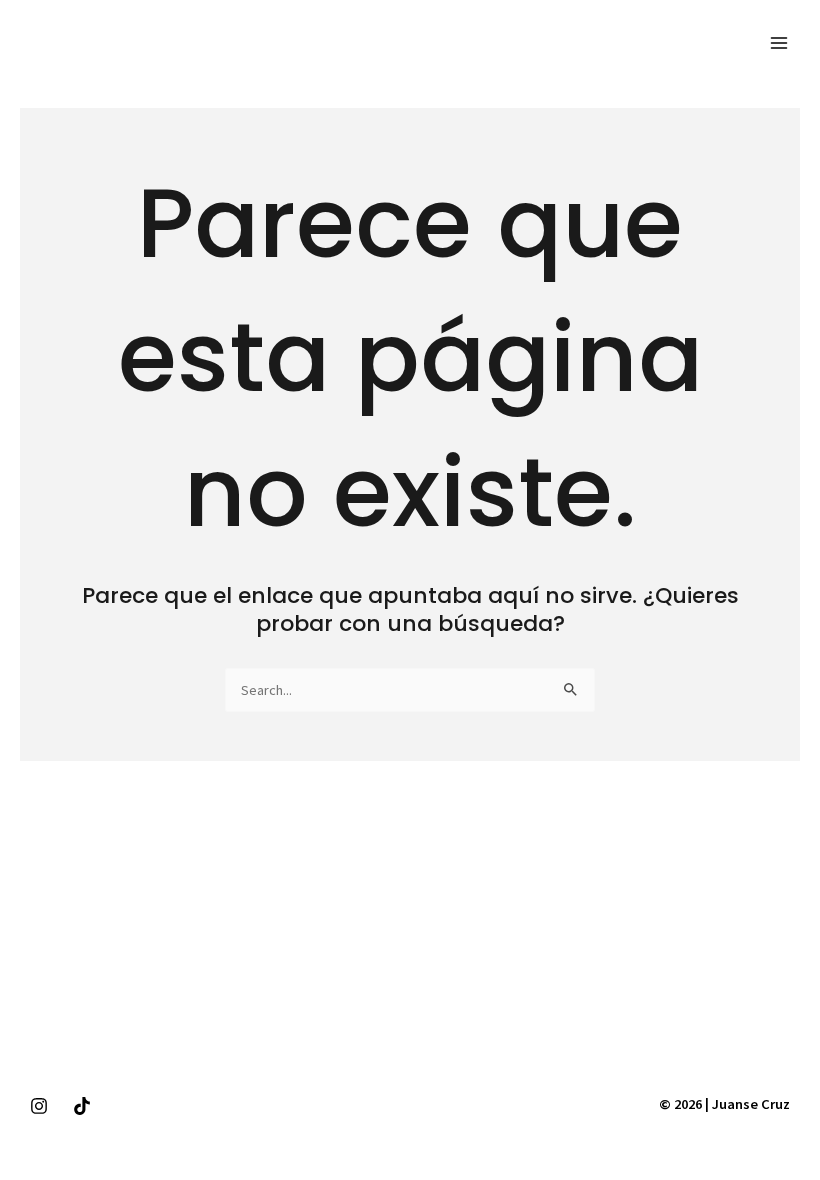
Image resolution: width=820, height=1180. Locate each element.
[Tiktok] (82, 1106)
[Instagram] (39, 1106)
